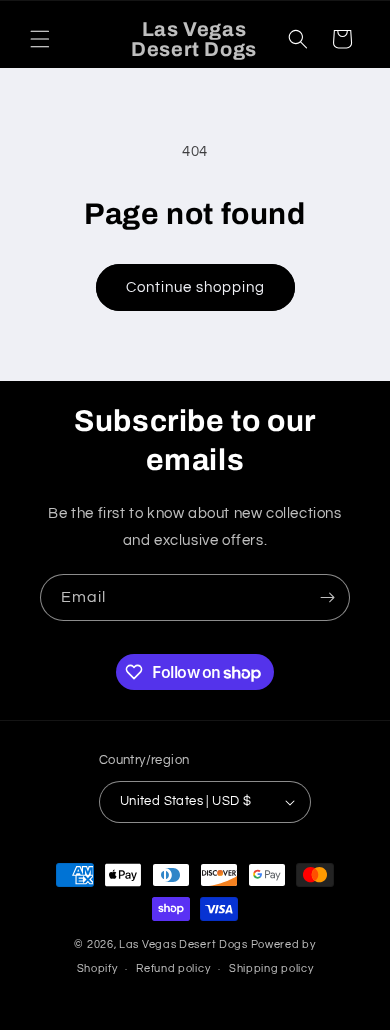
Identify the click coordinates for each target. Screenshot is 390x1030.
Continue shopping (195, 287)
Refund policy (173, 968)
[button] (40, 39)
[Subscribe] (327, 597)
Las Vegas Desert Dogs (183, 944)
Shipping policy (271, 968)
